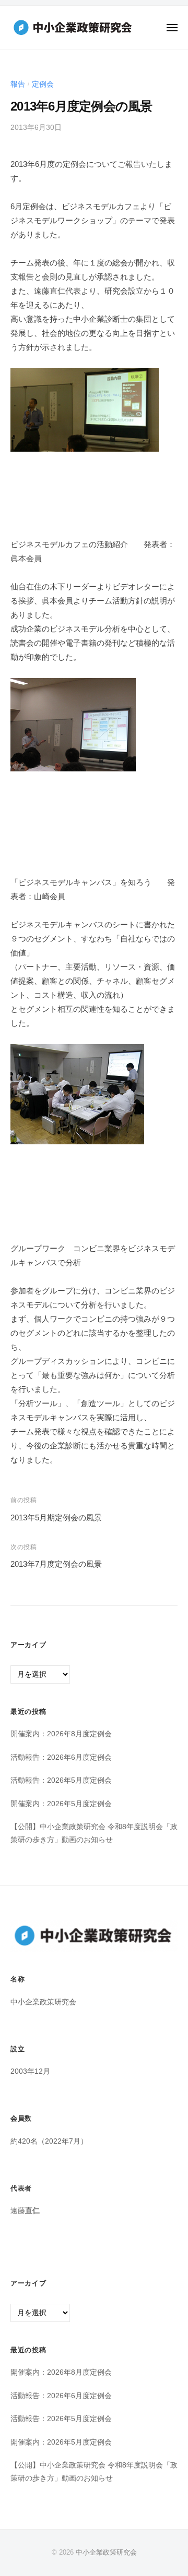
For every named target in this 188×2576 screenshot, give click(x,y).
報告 (18, 84)
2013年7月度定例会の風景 (56, 1564)
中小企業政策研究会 (106, 2552)
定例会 (43, 84)
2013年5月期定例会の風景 (56, 1517)
